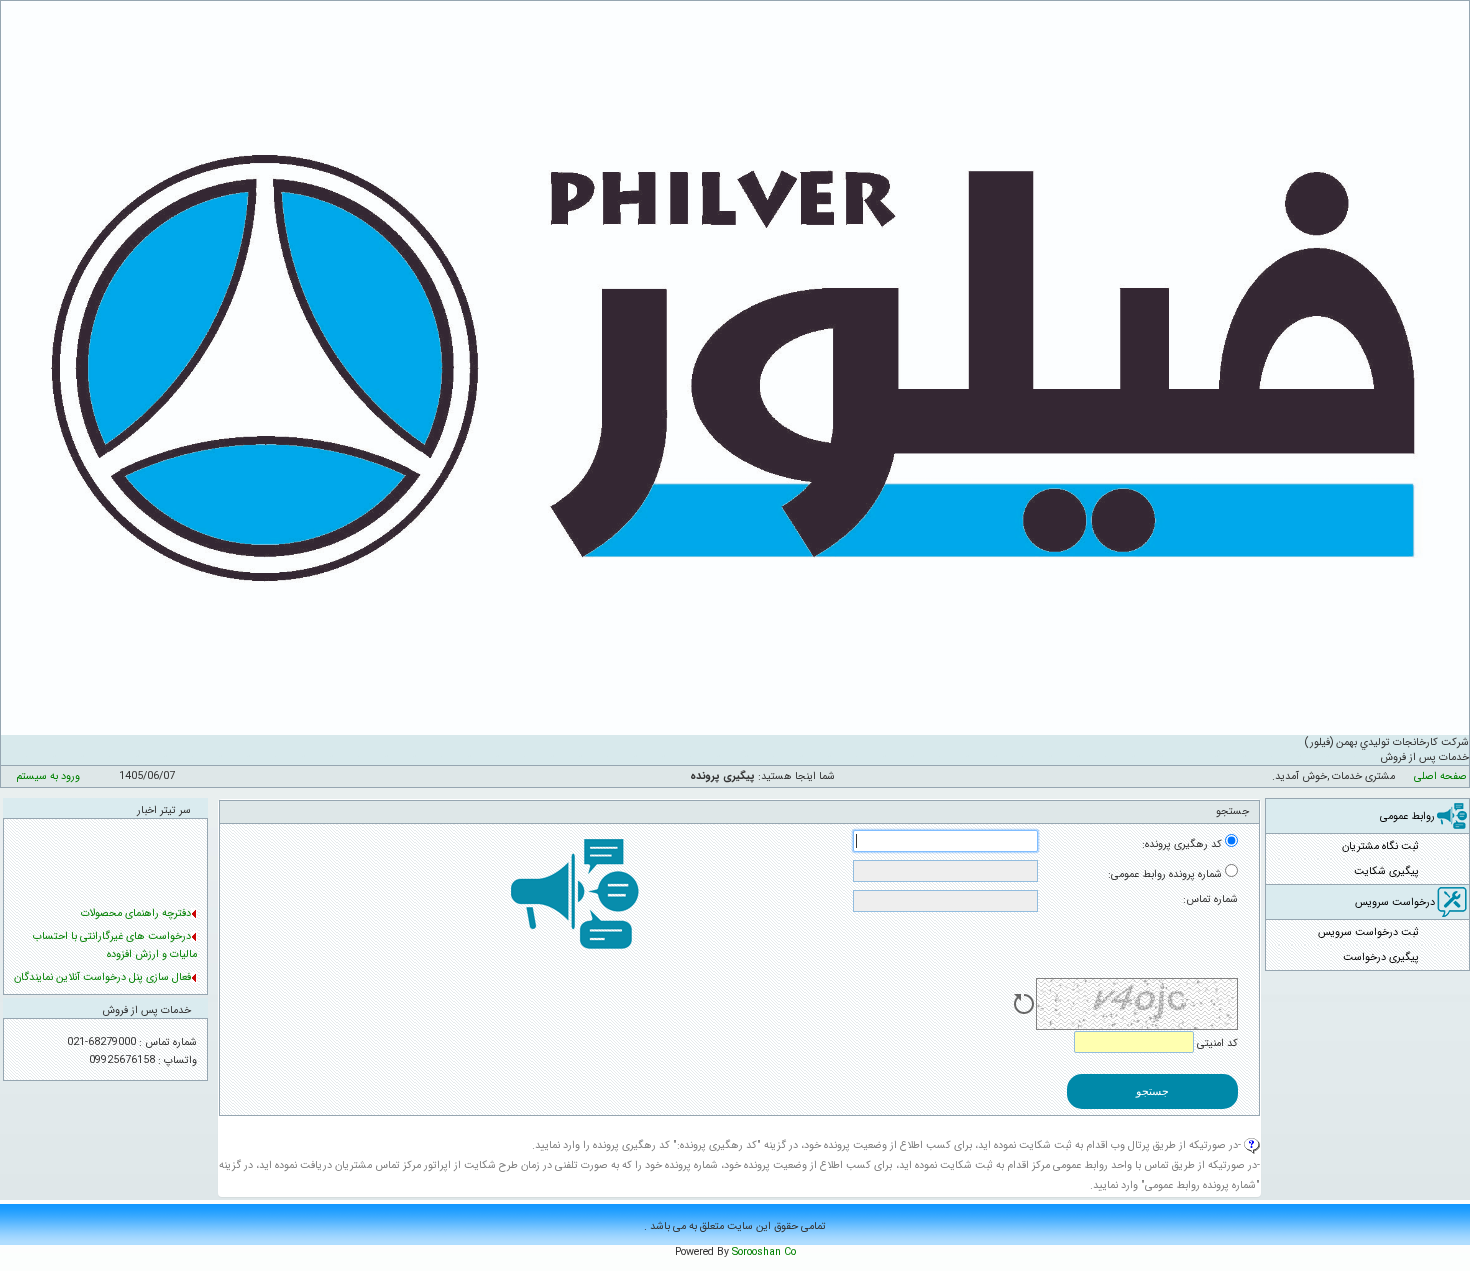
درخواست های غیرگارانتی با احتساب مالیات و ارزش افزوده (115, 942)
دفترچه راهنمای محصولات (136, 910)
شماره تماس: (1210, 899)
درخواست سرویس (1395, 902)
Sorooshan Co (764, 1252)
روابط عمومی (1407, 816)
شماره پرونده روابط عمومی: (1165, 874)
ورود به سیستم (48, 776)
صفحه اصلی (1440, 776)
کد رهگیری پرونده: (1182, 844)
